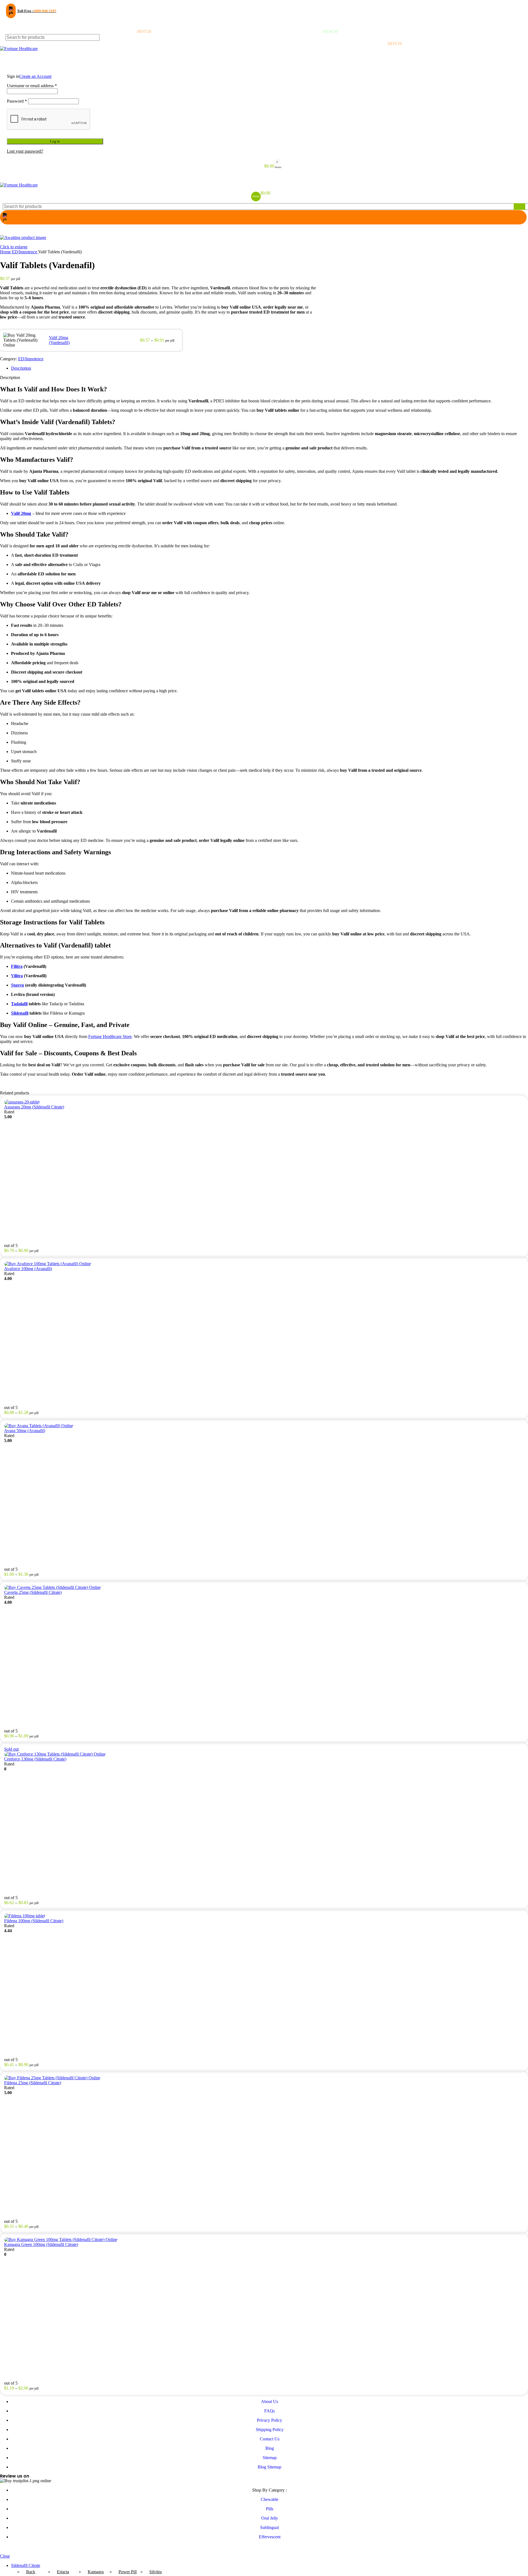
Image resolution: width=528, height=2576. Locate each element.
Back (31, 2572)
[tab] (269, 368)
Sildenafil (20, 1013)
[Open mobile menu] (264, 177)
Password (17, 101)
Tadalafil (19, 1004)
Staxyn (17, 985)
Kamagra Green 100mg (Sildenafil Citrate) (41, 2244)
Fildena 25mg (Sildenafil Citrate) (33, 2083)
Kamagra (96, 2572)
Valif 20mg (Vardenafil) (59, 340)
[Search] (519, 37)
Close (5, 2556)
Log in (55, 141)
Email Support (24, 22)
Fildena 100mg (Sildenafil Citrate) (34, 1921)
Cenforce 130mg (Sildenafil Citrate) (35, 1759)
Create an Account (35, 76)
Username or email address (32, 86)
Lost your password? (25, 151)
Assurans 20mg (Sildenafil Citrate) (34, 1107)
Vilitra (17, 976)
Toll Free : (37, 11)
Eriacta (63, 2572)
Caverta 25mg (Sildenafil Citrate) (33, 1592)
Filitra (17, 966)
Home (6, 252)
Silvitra (156, 2572)
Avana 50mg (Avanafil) (25, 1431)
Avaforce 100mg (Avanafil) (28, 1269)
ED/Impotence (25, 252)
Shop (10, 53)
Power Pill (128, 2572)
